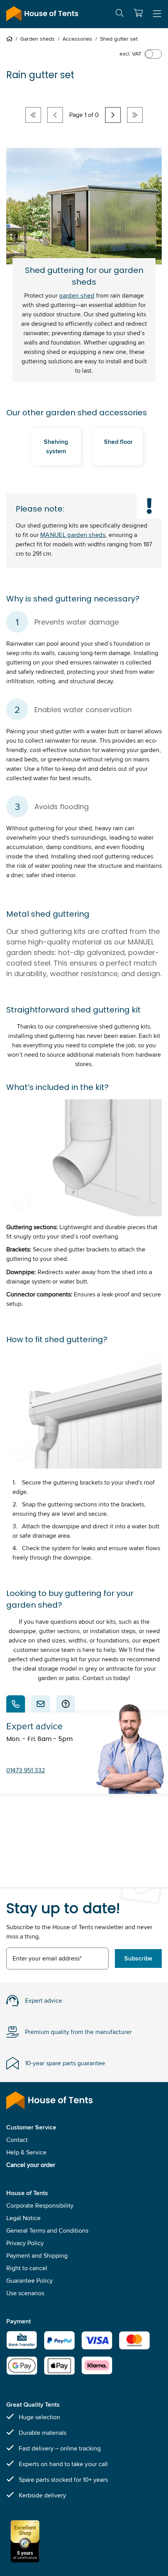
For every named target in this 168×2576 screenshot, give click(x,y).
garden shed (77, 295)
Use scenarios (25, 2293)
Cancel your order (31, 2165)
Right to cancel (27, 2268)
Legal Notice (23, 2218)
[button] (138, 13)
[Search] (120, 14)
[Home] (11, 39)
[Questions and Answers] (66, 1704)
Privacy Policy (25, 2243)
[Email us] (41, 1704)
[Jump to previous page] (55, 115)
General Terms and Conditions (47, 2230)
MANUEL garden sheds (73, 535)
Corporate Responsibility (40, 2205)
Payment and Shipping (37, 2256)
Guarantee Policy (29, 2281)
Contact (17, 2140)
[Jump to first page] (33, 115)
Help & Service (26, 2152)
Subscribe (138, 1958)
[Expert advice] (16, 1704)
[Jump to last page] (135, 115)
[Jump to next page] (113, 115)
